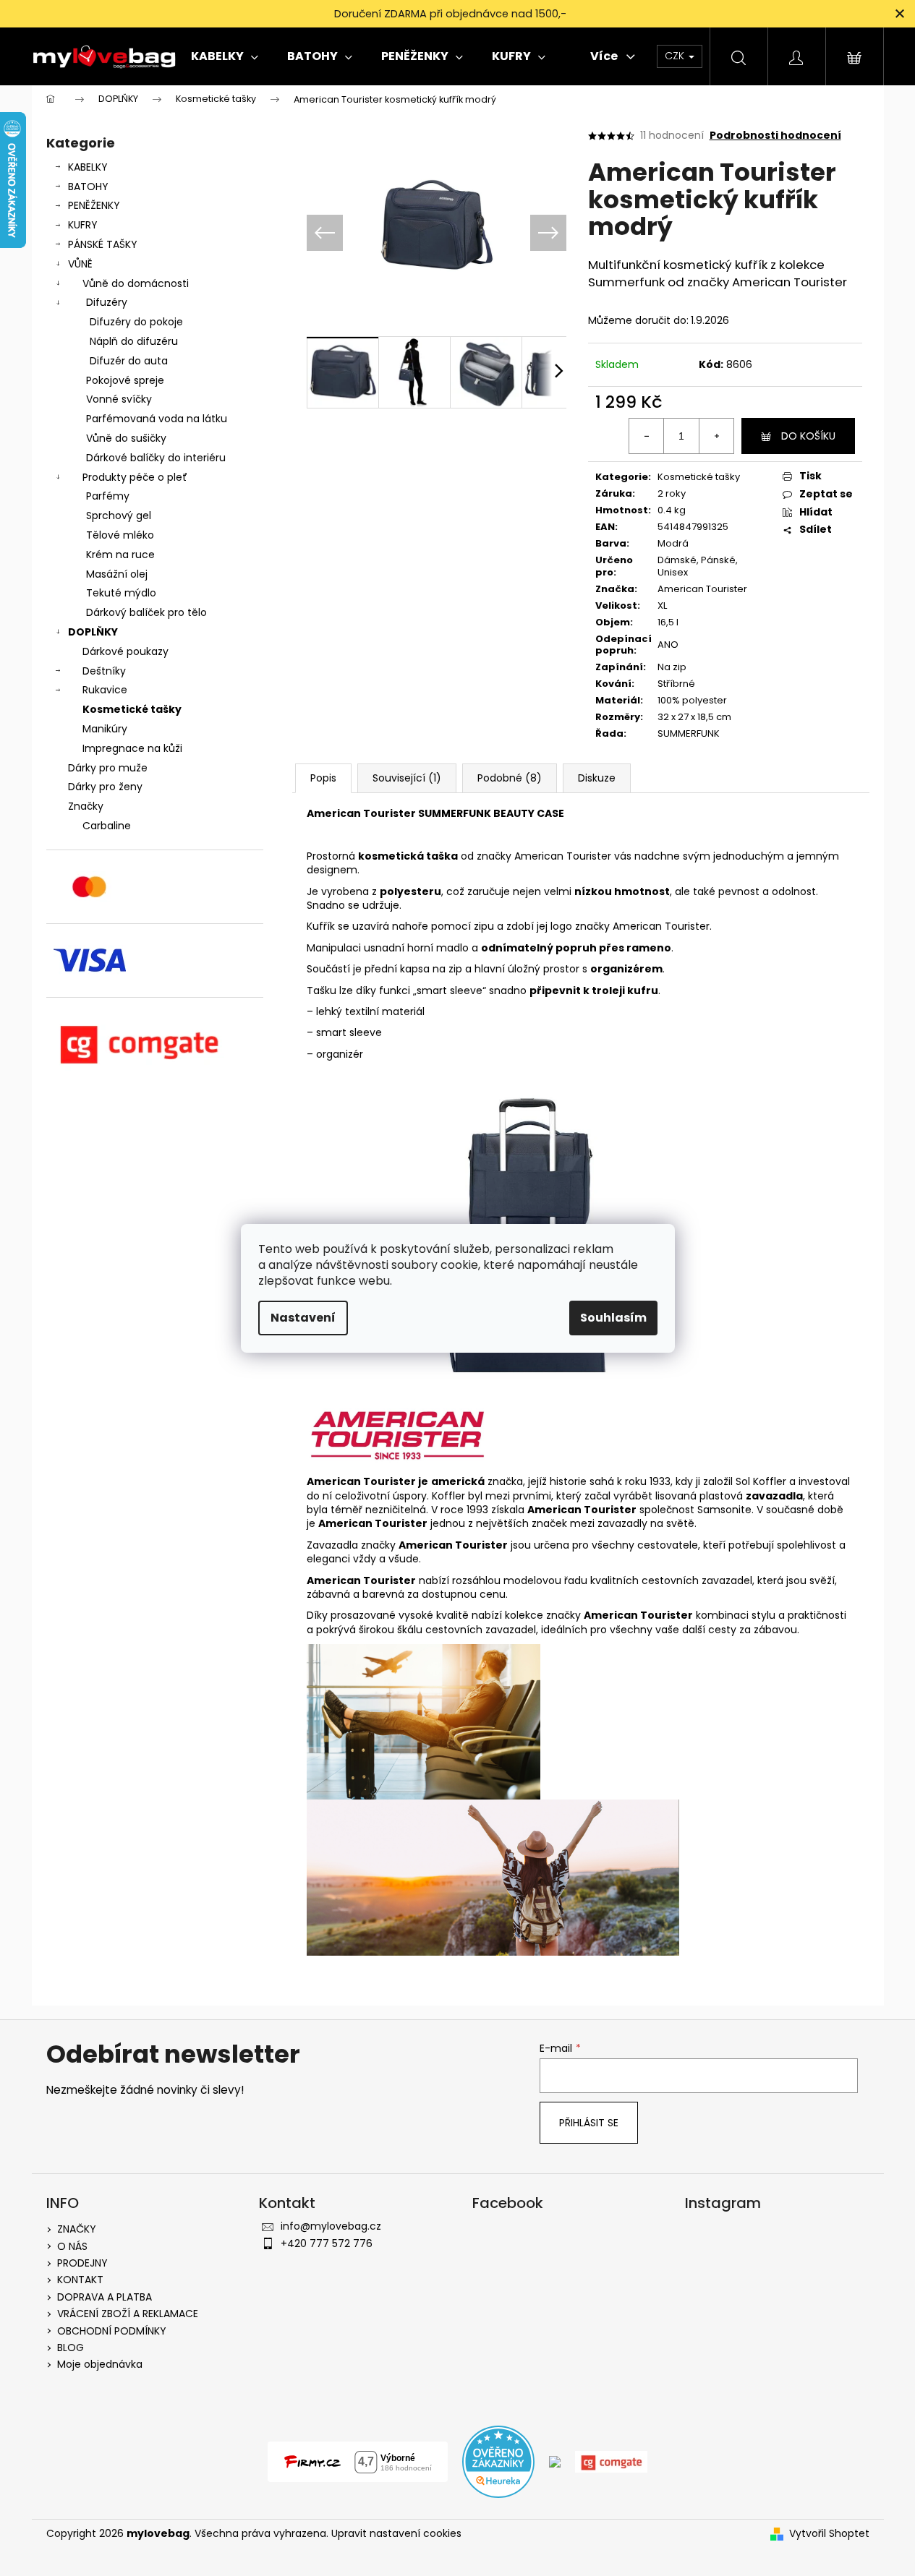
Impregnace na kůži (132, 748)
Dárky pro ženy (105, 787)
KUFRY (83, 225)
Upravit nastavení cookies (396, 2533)
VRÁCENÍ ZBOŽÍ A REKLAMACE (128, 2314)
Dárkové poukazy (125, 651)
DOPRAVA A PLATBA (105, 2297)
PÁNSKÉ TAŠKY (103, 244)
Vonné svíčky (119, 399)
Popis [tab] (323, 778)
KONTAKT (80, 2280)
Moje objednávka (100, 2364)
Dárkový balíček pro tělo (146, 612)
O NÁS (72, 2246)
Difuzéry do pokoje (136, 322)
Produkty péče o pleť (135, 477)
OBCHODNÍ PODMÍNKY (112, 2331)
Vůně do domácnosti (136, 283)
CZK (676, 56)
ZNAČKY (77, 2229)
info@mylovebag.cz (331, 2226)
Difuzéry (107, 302)
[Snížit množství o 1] (647, 436)
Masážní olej (117, 574)
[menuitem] (225, 56)
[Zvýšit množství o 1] (716, 436)
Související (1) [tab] (407, 778)
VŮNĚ (80, 264)
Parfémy (108, 496)
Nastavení (303, 1318)
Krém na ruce (120, 555)
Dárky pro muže (108, 768)
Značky (86, 806)
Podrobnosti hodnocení (775, 136)
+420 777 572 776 (327, 2243)
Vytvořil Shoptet (829, 2534)
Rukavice (105, 690)
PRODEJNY (82, 2263)
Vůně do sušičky (126, 438)
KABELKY (88, 167)
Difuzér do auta (129, 361)
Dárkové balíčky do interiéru (156, 458)
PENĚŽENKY (94, 205)
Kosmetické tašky (132, 709)
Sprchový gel (119, 515)
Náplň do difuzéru (134, 341)
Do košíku (808, 436)
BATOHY (88, 187)
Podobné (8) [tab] (510, 778)
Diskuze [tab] (597, 778)
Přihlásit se (589, 2123)
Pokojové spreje (125, 380)
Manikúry (105, 729)
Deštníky (104, 671)
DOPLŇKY (93, 632)
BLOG (71, 2348)
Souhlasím (613, 1318)
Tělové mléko (120, 535)
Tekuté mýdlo (121, 593)
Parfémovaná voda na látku (157, 419)
